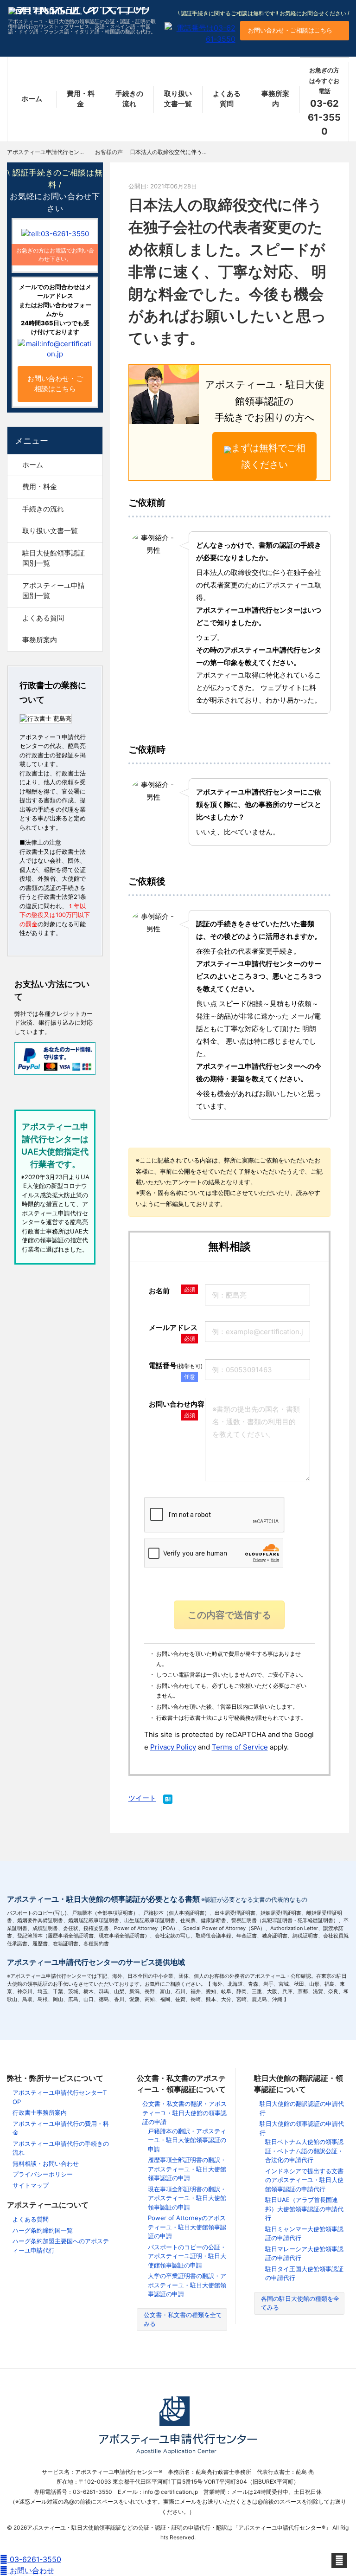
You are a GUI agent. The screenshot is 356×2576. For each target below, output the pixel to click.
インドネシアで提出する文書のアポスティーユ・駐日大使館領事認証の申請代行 (304, 2180)
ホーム (32, 99)
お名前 (159, 1291)
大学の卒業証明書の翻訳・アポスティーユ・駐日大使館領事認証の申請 (187, 2285)
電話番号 (176, 1365)
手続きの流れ (129, 99)
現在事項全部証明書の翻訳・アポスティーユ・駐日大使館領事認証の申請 (187, 2198)
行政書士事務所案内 (40, 2112)
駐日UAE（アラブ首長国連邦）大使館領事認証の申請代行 (304, 2209)
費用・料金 (81, 99)
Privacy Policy (173, 1747)
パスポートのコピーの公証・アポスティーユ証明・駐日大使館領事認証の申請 (187, 2256)
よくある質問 (227, 99)
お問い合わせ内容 (177, 1404)
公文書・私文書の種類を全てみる (183, 2319)
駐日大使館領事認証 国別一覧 (57, 558)
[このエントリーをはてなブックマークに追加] (168, 1800)
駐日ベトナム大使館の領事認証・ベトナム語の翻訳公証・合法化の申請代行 (304, 2151)
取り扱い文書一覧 (178, 99)
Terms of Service (240, 1747)
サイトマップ (31, 2185)
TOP (55, 152)
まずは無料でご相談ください (268, 456)
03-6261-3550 (34, 2559)
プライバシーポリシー (43, 2174)
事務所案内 (275, 99)
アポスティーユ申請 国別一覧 (57, 591)
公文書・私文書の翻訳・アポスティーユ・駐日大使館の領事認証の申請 (184, 2113)
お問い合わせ (31, 2570)
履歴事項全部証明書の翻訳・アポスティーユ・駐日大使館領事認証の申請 (187, 2169)
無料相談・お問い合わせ (46, 2163)
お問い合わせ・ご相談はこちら (290, 30)
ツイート (142, 1798)
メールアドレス (173, 1327)
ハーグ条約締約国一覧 (43, 2230)
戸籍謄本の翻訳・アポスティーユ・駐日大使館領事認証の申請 (187, 2140)
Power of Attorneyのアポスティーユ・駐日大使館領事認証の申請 (187, 2227)
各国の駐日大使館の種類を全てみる (300, 2303)
